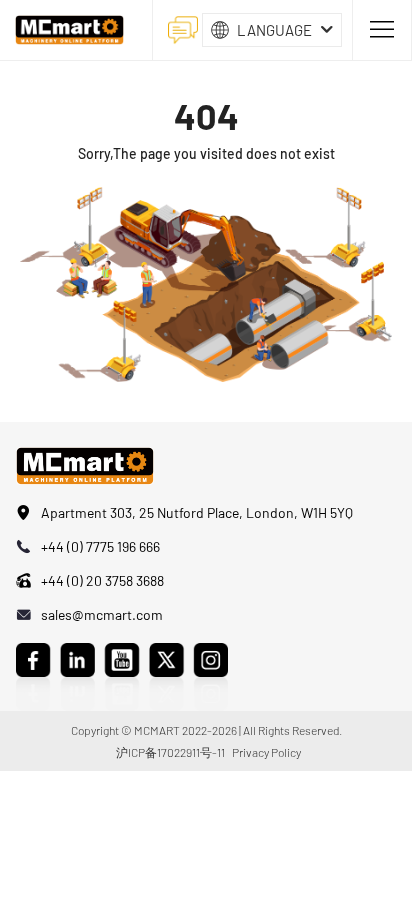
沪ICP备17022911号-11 (170, 752)
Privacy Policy (266, 752)
